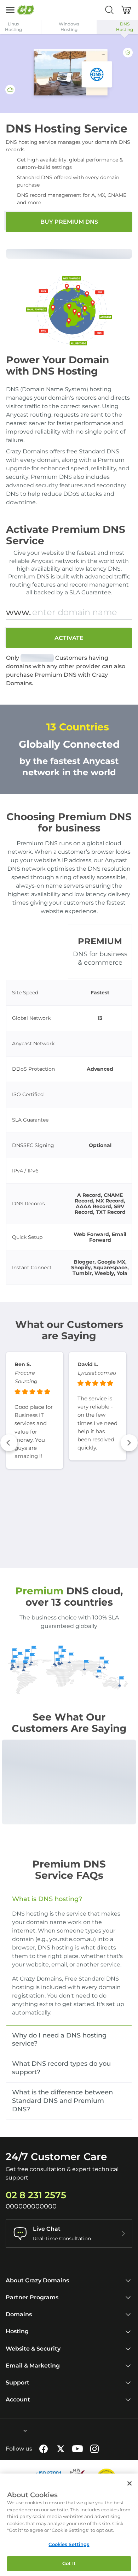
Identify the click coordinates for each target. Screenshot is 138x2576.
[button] (9, 1443)
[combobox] (6, 2431)
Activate (69, 638)
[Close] (130, 2483)
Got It (69, 2563)
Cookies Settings (69, 2544)
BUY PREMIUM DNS (69, 222)
